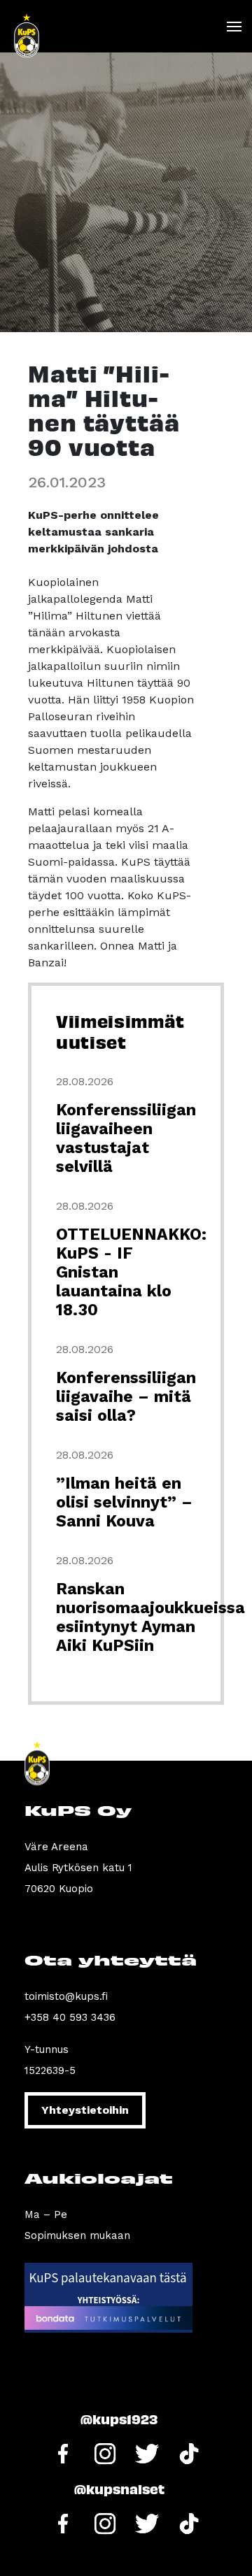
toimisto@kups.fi (66, 1996)
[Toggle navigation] (233, 27)
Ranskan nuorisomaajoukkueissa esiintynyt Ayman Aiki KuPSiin (150, 1617)
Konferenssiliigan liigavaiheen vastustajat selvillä (126, 1138)
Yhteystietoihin (85, 2110)
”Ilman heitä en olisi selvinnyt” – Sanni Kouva (124, 1502)
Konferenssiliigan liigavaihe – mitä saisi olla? (126, 1397)
